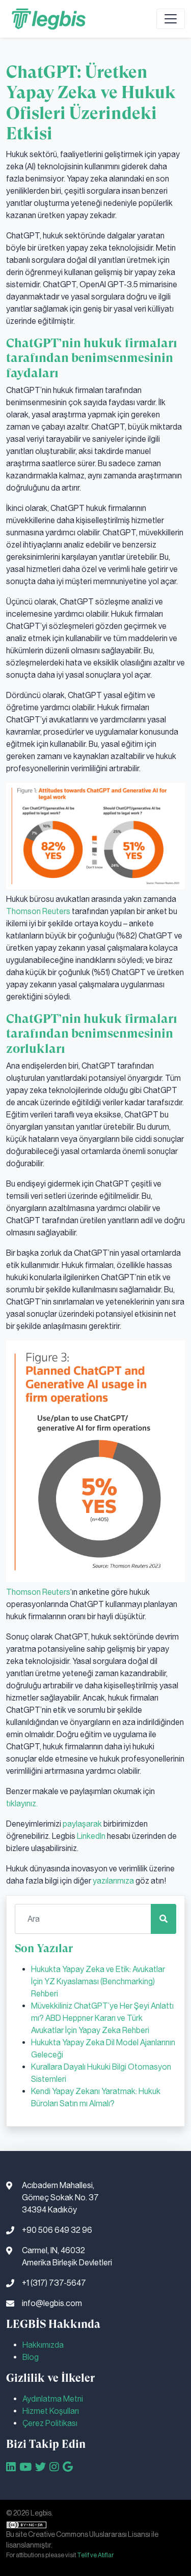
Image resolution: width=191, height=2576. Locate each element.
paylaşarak (82, 1824)
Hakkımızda (43, 2345)
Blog (31, 2357)
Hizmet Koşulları (51, 2411)
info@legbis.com (52, 2303)
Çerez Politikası (50, 2423)
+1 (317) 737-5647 (54, 2283)
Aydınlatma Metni (53, 2399)
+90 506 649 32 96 (57, 2230)
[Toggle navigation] (171, 19)
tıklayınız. (22, 1804)
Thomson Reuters (38, 911)
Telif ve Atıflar (95, 2555)
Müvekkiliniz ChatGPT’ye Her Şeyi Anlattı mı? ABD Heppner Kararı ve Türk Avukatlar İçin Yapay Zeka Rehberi (102, 2018)
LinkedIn (91, 1836)
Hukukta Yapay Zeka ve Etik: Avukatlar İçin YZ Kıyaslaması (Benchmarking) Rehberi (98, 1981)
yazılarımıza (113, 1881)
